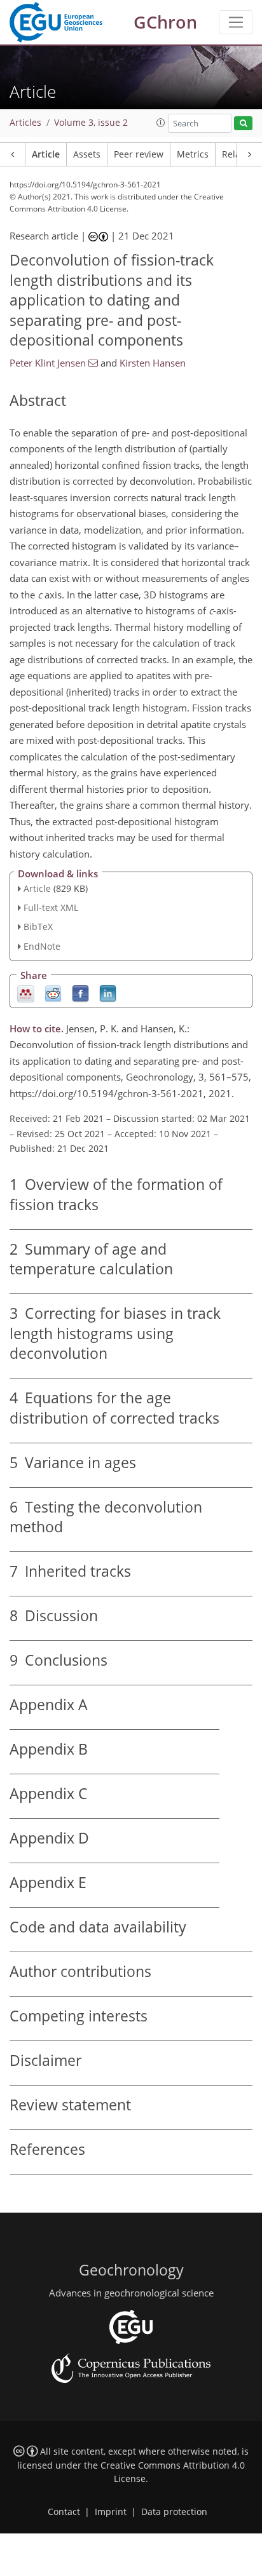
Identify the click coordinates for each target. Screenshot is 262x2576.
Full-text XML (51, 907)
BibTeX (38, 927)
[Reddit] (53, 993)
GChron (165, 22)
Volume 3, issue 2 (91, 123)
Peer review (139, 154)
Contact (64, 2512)
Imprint (111, 2512)
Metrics (193, 154)
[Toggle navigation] (236, 22)
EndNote (42, 946)
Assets (87, 154)
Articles (25, 123)
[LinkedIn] (108, 993)
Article (46, 154)
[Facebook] (80, 993)
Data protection (174, 2512)
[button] (161, 123)
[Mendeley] (26, 993)
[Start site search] (243, 124)
